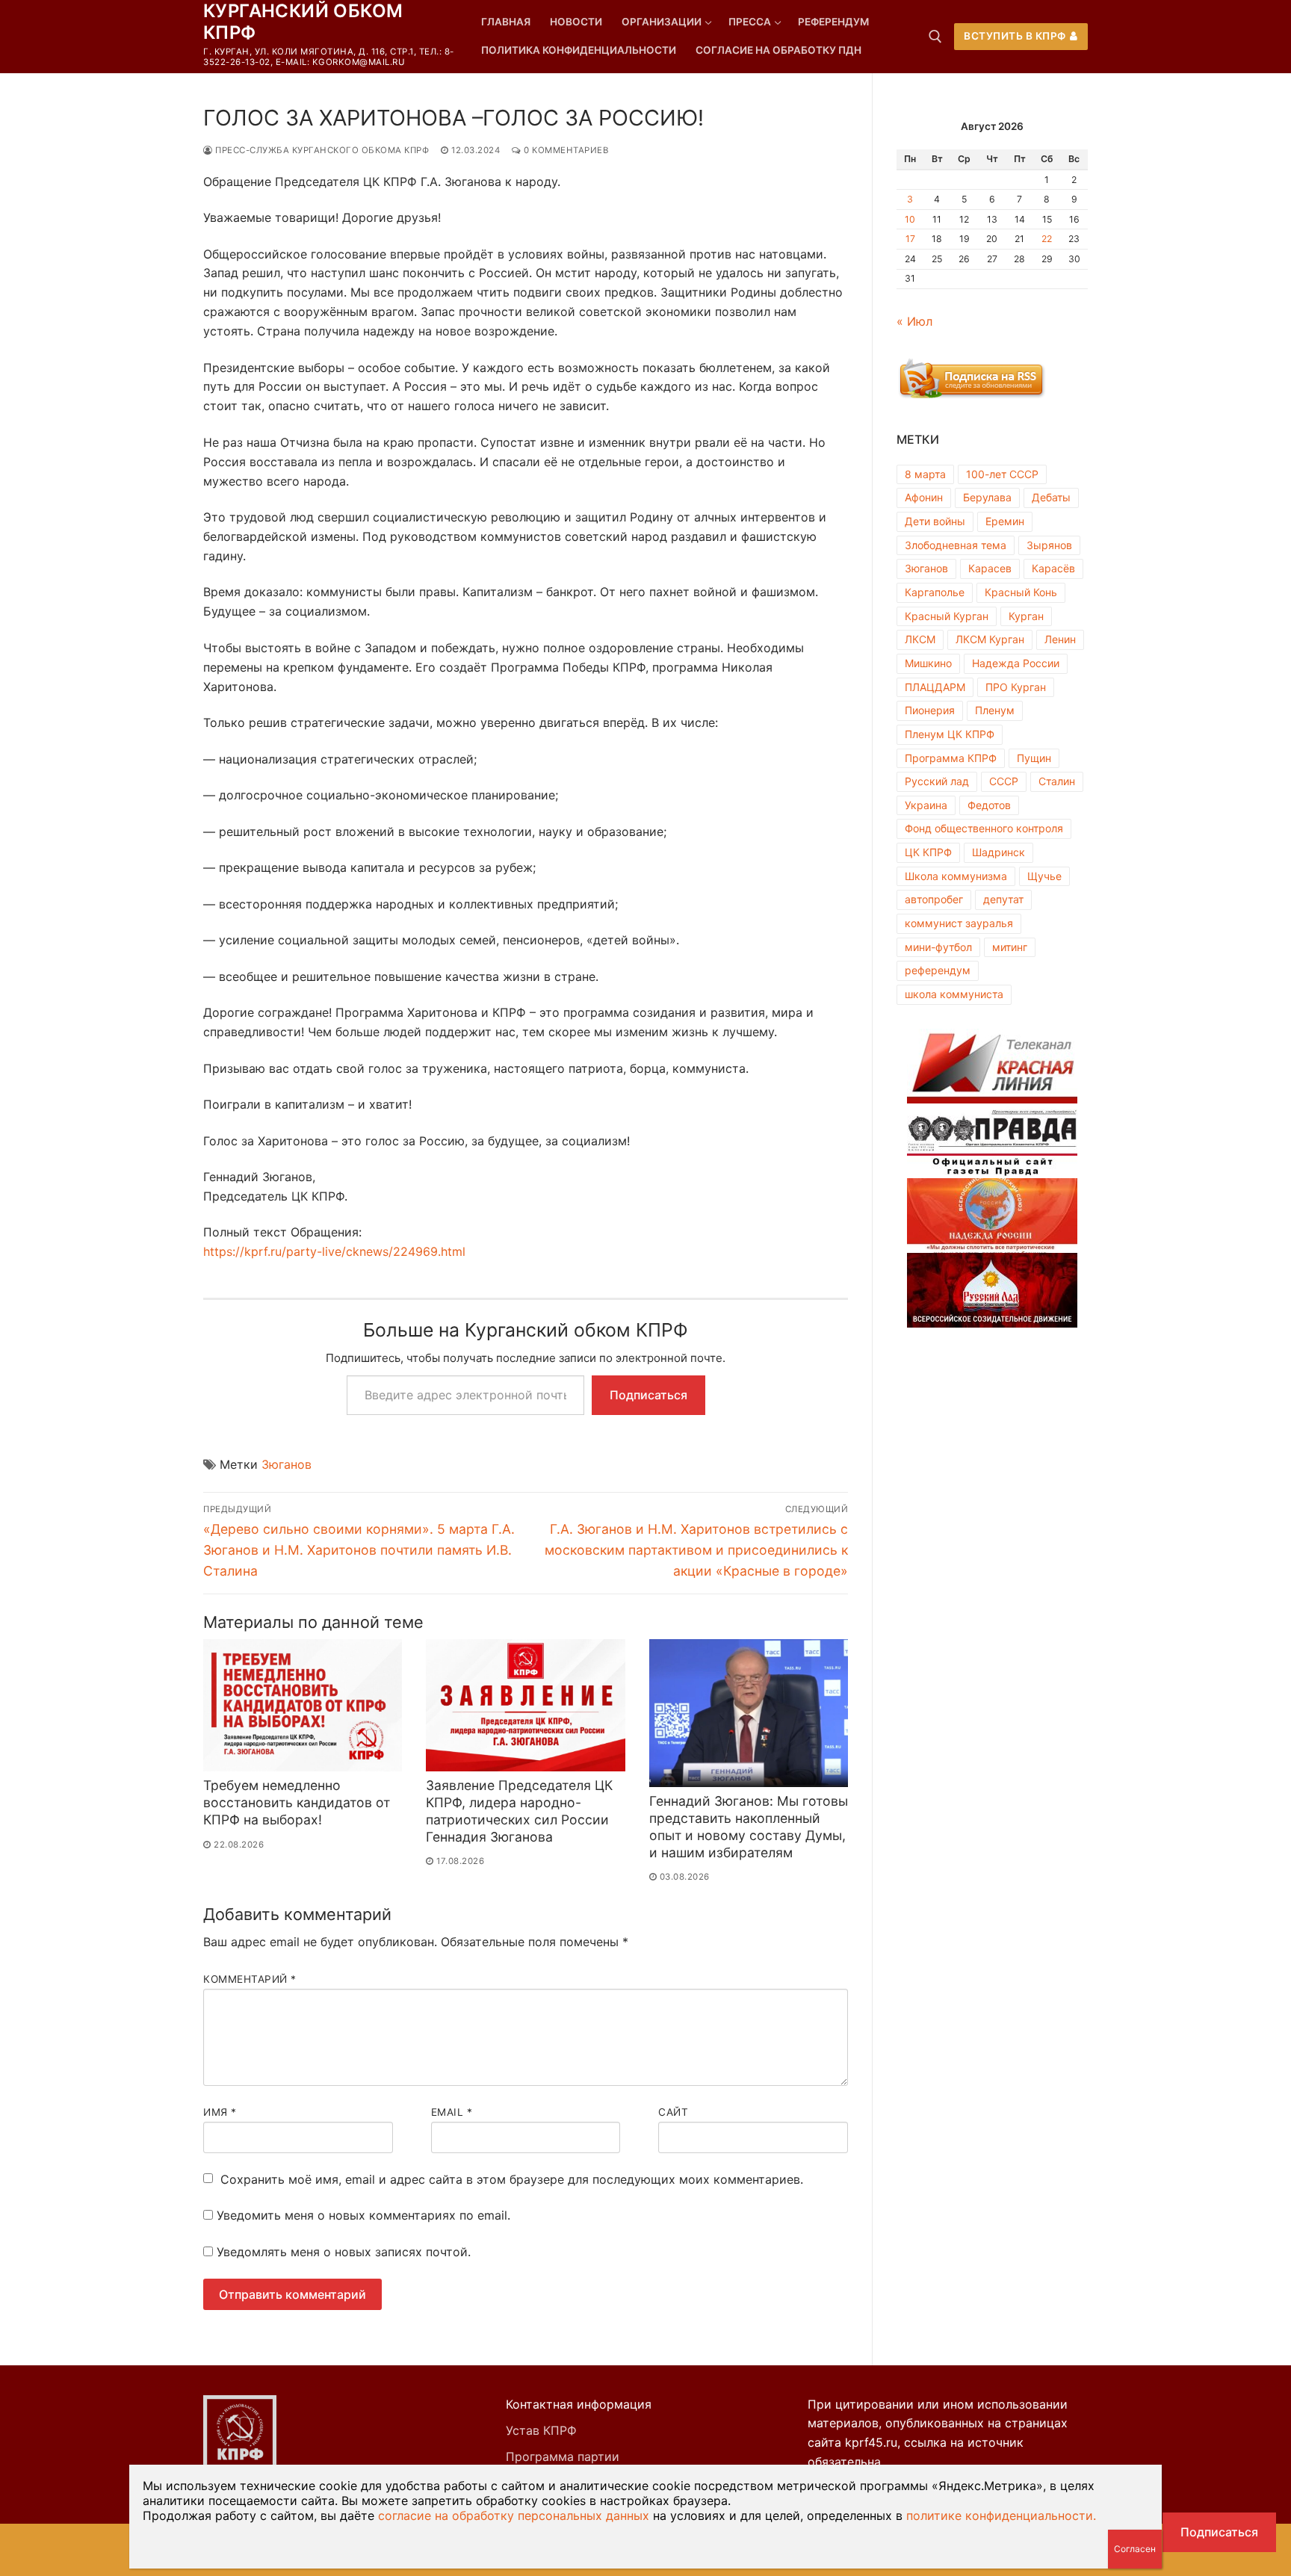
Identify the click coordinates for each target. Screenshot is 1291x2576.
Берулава (987, 497)
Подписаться (648, 1395)
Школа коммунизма (956, 876)
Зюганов (287, 1464)
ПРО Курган (1016, 687)
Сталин (1057, 781)
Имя (220, 2112)
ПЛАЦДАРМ (935, 687)
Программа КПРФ (951, 758)
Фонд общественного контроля (984, 828)
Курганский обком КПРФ (303, 22)
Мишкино (928, 663)
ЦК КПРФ (928, 852)
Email (452, 2112)
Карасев (990, 568)
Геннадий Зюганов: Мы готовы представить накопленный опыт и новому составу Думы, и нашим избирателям (749, 1827)
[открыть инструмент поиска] (935, 37)
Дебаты (1051, 497)
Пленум (995, 710)
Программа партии (563, 2456)
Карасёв (1053, 568)
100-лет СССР (1002, 474)
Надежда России (1016, 663)
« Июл (914, 321)
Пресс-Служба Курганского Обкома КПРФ (321, 150)
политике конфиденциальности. (1001, 2515)
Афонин (924, 497)
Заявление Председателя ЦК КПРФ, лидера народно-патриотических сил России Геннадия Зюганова (519, 1811)
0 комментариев (565, 150)
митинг (1010, 947)
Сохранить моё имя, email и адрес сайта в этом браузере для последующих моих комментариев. (512, 2179)
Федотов (989, 805)
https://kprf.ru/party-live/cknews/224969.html (334, 1251)
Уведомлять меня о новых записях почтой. (344, 2252)
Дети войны (935, 521)
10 (910, 219)
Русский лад (937, 781)
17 (910, 239)
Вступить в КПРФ (1015, 36)
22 (1047, 239)
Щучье (1044, 876)
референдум (938, 970)
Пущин (1034, 758)
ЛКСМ (920, 639)
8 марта (925, 474)
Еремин (1005, 521)
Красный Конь (1021, 592)
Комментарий (250, 1979)
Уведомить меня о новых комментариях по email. (363, 2215)
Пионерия (930, 710)
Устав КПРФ (541, 2430)
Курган (1026, 616)
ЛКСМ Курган (990, 639)
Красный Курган (947, 616)
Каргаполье (935, 592)
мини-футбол (938, 947)
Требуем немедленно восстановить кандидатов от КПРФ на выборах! (297, 1802)
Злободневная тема (956, 545)
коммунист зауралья (959, 923)
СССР (1004, 781)
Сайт (673, 2112)
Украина (926, 805)
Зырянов (1049, 545)
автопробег (934, 899)
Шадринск (999, 852)
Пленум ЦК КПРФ (950, 734)
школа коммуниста (954, 994)
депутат (1003, 899)
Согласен (1135, 2549)
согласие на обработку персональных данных (514, 2515)
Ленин (1060, 639)
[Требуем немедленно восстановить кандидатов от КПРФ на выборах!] (303, 1706)
